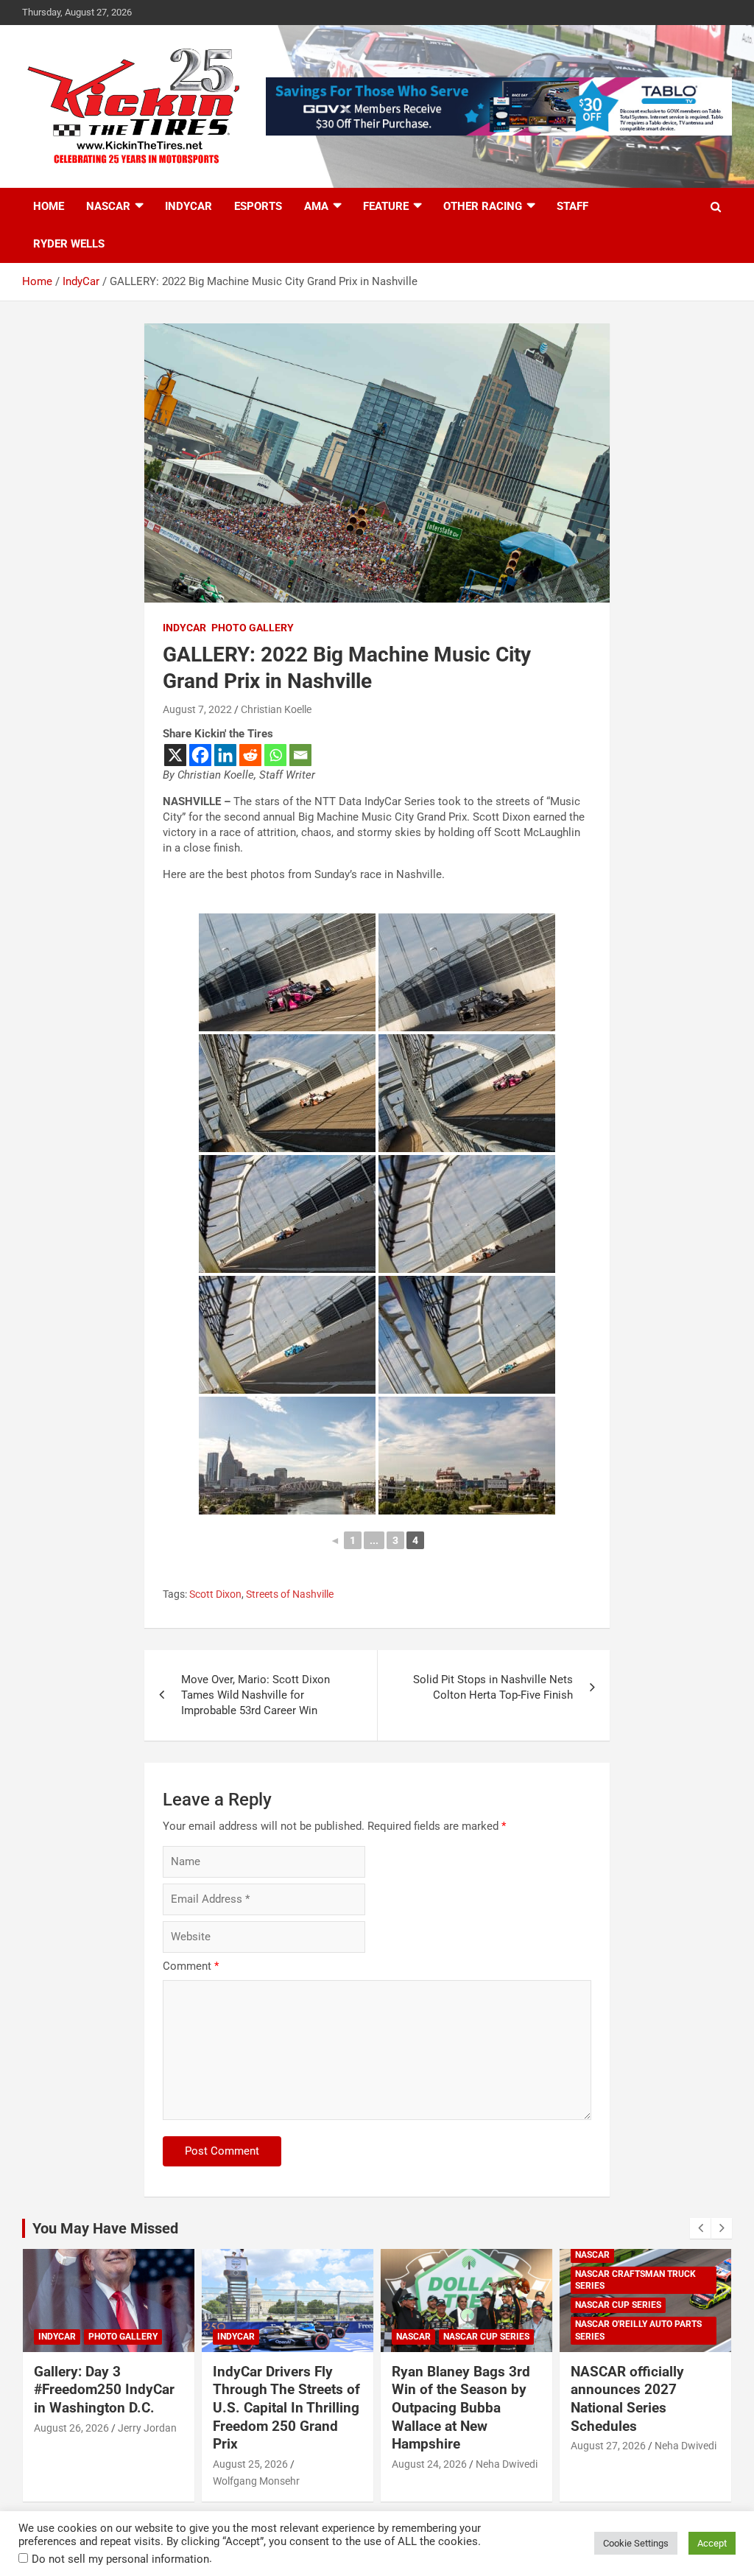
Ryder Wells (69, 244)
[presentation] (700, 2228)
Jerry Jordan (147, 2428)
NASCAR (108, 206)
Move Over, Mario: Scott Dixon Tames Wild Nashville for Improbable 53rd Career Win (256, 1695)
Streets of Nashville (290, 1594)
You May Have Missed (105, 2228)
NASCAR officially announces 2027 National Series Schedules (627, 2399)
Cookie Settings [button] (636, 2543)
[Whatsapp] (275, 755)
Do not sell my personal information (120, 2559)
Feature (386, 206)
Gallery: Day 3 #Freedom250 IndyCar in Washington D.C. (104, 2390)
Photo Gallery (253, 628)
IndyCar (188, 206)
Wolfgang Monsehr (256, 2481)
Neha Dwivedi (507, 2464)
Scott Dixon (215, 1594)
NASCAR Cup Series (486, 2337)
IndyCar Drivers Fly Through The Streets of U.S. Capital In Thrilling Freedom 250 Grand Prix (286, 2408)
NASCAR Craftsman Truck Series (635, 2280)
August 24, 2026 (429, 2464)
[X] (175, 755)
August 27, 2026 (608, 2446)
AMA (316, 206)
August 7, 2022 (197, 709)
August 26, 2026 (71, 2428)
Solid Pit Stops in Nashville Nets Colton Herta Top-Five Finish (493, 1687)
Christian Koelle (276, 709)
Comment (191, 1966)
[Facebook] (200, 755)
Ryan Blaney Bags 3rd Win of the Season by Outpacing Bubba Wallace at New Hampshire (461, 2408)
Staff (572, 206)
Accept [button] (712, 2543)
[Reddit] (250, 755)
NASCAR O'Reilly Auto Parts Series (638, 2330)
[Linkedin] (225, 755)
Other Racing (483, 206)
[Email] (300, 755)
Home (49, 206)
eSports (258, 206)
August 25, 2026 (250, 2464)
